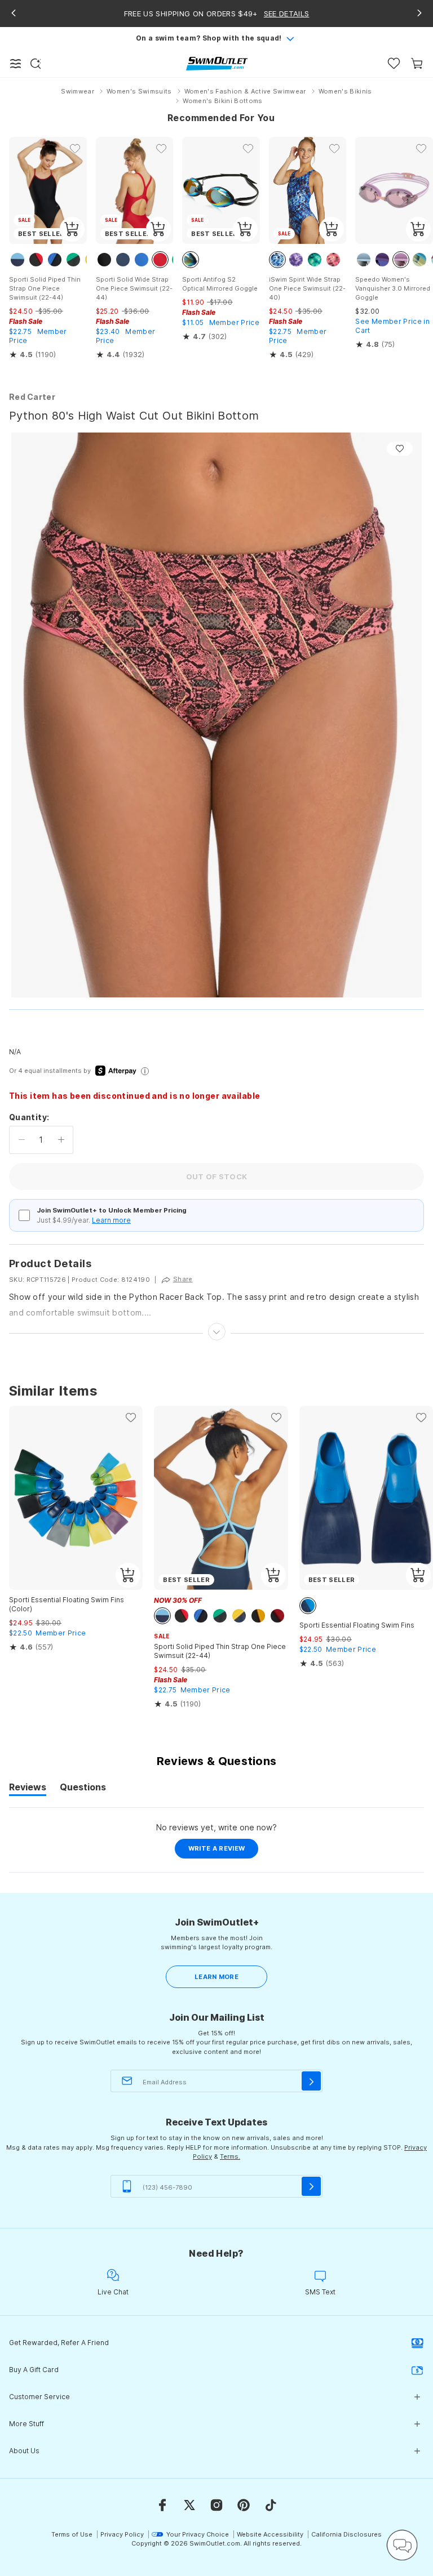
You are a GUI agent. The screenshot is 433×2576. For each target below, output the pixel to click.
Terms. (230, 2156)
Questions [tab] (83, 1789)
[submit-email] (311, 2081)
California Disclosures (346, 2534)
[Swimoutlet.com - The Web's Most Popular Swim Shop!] (217, 63)
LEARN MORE (216, 1977)
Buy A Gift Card (34, 2370)
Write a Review (224, 1851)
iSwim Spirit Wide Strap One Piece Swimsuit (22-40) (307, 288)
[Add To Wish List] (400, 449)
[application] (402, 2545)
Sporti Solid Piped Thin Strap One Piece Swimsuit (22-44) (45, 288)
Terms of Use (72, 2534)
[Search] (36, 64)
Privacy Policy (122, 2534)
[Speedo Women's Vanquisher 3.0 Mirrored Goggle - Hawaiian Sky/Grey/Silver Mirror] (394, 190)
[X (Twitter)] (189, 2505)
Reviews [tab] (28, 1789)
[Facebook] (162, 2505)
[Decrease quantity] (22, 1140)
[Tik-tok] (271, 2505)
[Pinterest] (244, 2505)
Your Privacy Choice (198, 2534)
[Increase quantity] (61, 1140)
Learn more (111, 1220)
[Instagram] (216, 2505)
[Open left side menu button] (16, 64)
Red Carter (32, 397)
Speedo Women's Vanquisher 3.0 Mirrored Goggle (393, 288)
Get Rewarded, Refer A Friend (59, 2343)
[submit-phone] (311, 2186)
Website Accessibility (270, 2534)
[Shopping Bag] (417, 63)
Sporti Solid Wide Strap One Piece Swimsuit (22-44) (134, 288)
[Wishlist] (394, 63)
